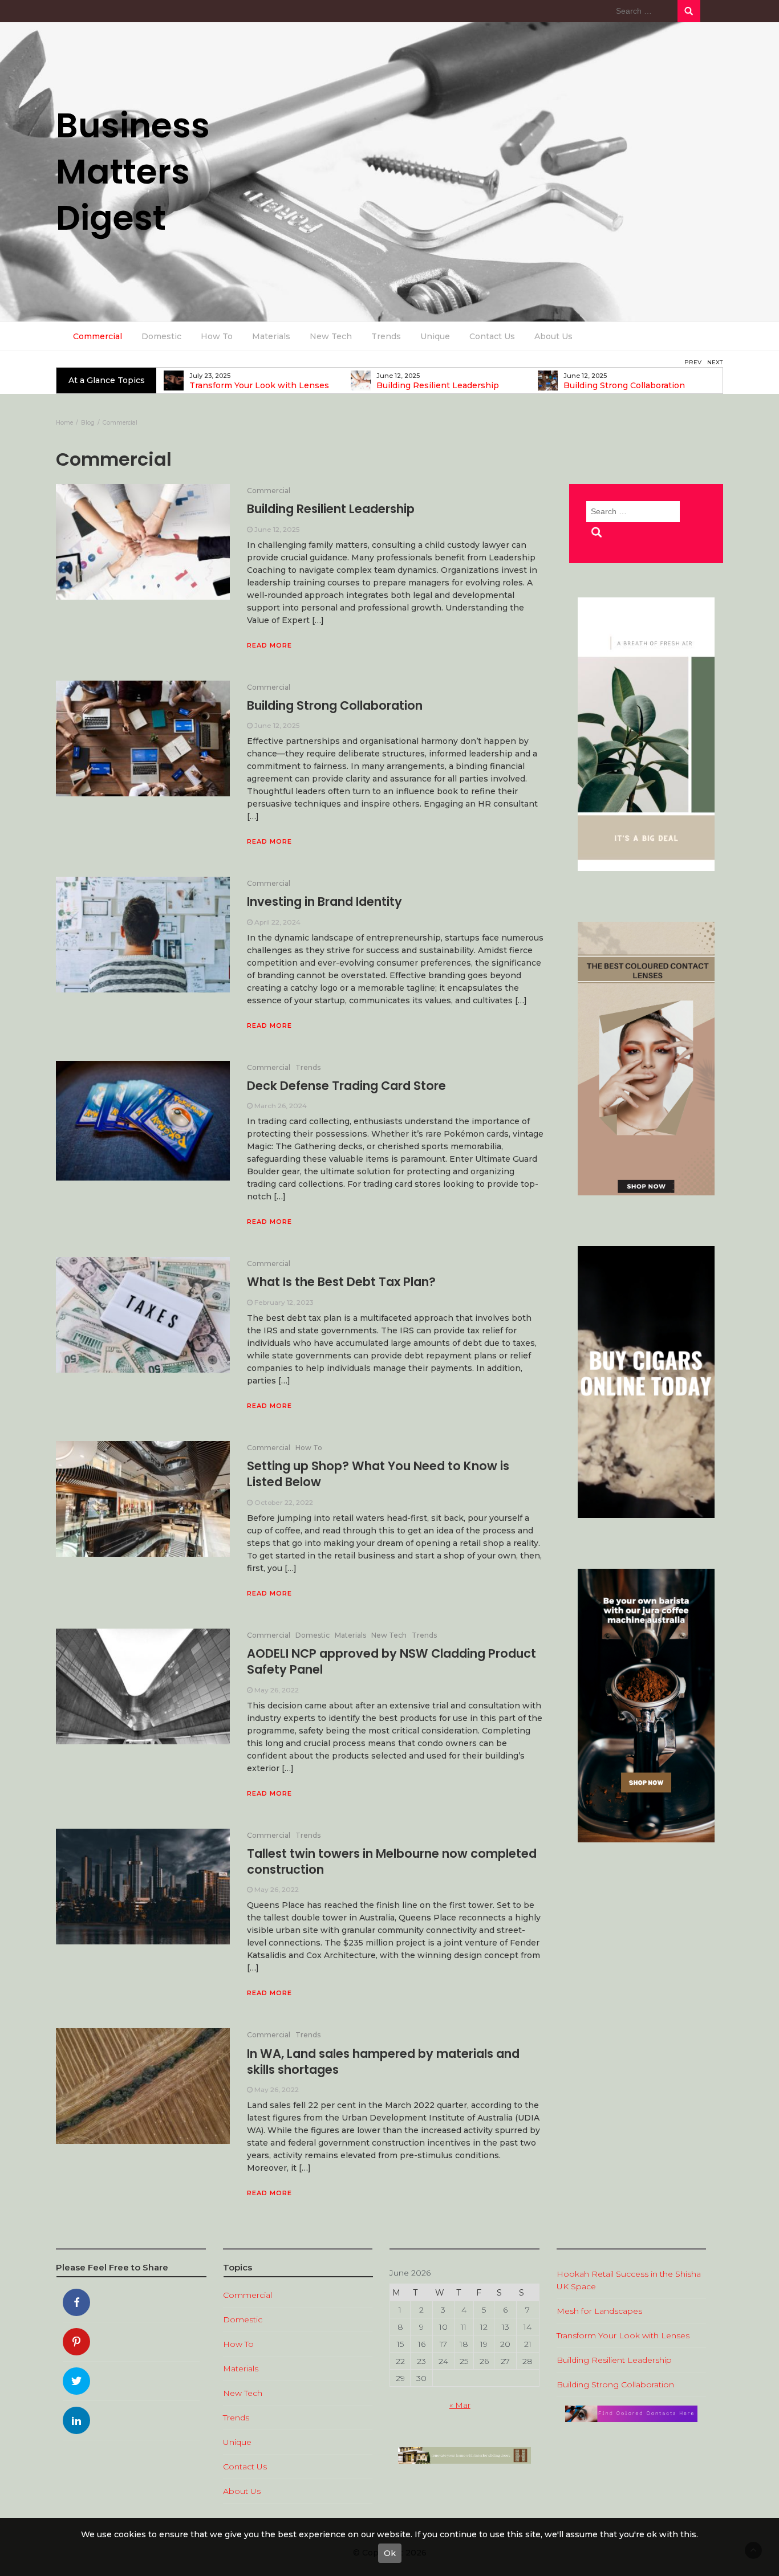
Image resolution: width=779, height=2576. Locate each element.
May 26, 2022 (277, 1690)
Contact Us (492, 336)
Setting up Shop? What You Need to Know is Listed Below (378, 1474)
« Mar (460, 2405)
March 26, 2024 (281, 1106)
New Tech (331, 336)
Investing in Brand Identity (324, 902)
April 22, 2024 (277, 922)
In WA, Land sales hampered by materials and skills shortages (383, 2062)
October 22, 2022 (284, 1502)
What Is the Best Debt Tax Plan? (341, 1282)
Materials (271, 336)
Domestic (161, 336)
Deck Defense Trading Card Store (346, 1086)
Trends (386, 336)
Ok (390, 2553)
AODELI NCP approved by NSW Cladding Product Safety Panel (391, 1661)
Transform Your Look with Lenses (255, 386)
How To (217, 336)
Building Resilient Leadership (433, 386)
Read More (269, 645)
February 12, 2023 (284, 1302)
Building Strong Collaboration (620, 386)
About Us (553, 336)
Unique (435, 336)
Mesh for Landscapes (599, 2311)
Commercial (98, 336)
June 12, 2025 (277, 529)
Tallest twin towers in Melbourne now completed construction (392, 1861)
